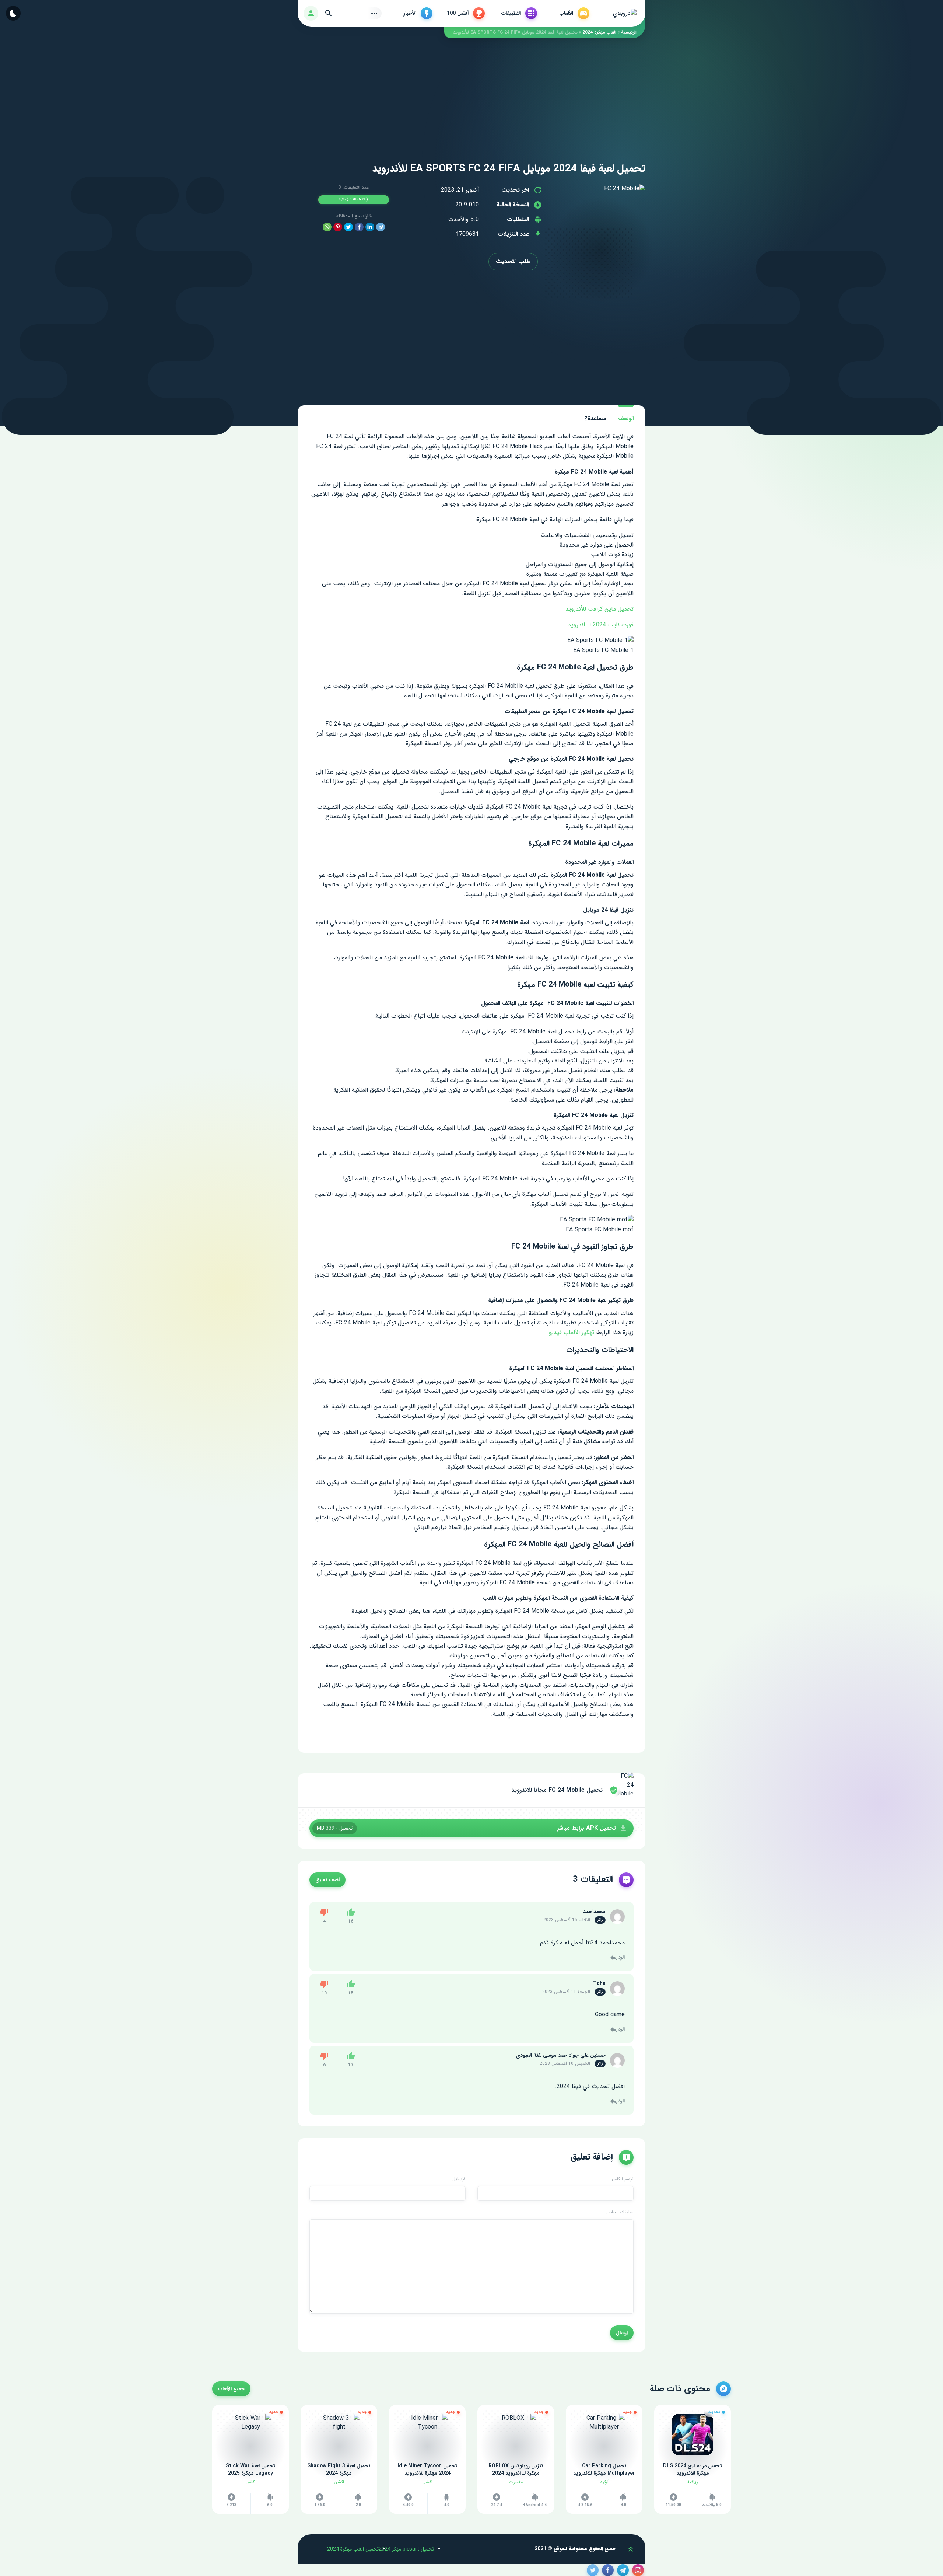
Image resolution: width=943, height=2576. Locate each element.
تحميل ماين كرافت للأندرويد (600, 609)
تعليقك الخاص (620, 2212)
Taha (599, 1983)
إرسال (622, 2333)
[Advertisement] (471, 90)
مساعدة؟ (595, 418)
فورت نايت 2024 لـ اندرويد (601, 625)
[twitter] (348, 227)
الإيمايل (459, 2179)
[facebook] (359, 227)
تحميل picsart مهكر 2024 (406, 2549)
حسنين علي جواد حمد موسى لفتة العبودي (561, 2055)
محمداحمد (594, 1912)
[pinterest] (338, 227)
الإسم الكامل (623, 2179)
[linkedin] (370, 227)
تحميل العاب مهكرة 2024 (353, 2549)
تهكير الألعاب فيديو (572, 1332)
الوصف (626, 418)
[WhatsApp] (327, 227)
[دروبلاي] (625, 13)
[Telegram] (381, 227)
